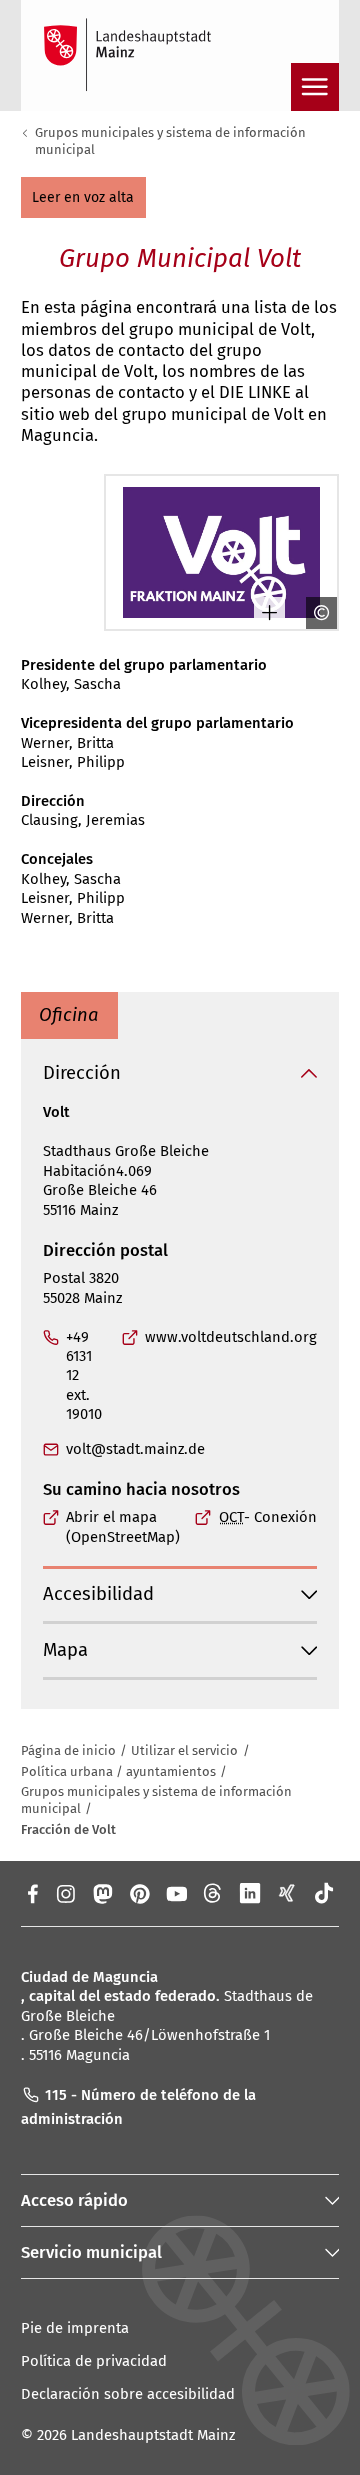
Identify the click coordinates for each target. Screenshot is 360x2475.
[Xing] (287, 1893)
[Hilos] (213, 1893)
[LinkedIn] (250, 1893)
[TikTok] (324, 1893)
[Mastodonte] (101, 1893)
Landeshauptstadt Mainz (153, 2435)
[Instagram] (64, 1893)
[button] (83, 197)
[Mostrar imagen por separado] (261, 612)
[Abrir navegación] (315, 87)
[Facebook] (31, 1893)
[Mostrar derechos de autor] (313, 612)
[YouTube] (176, 1893)
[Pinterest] (139, 1893)
